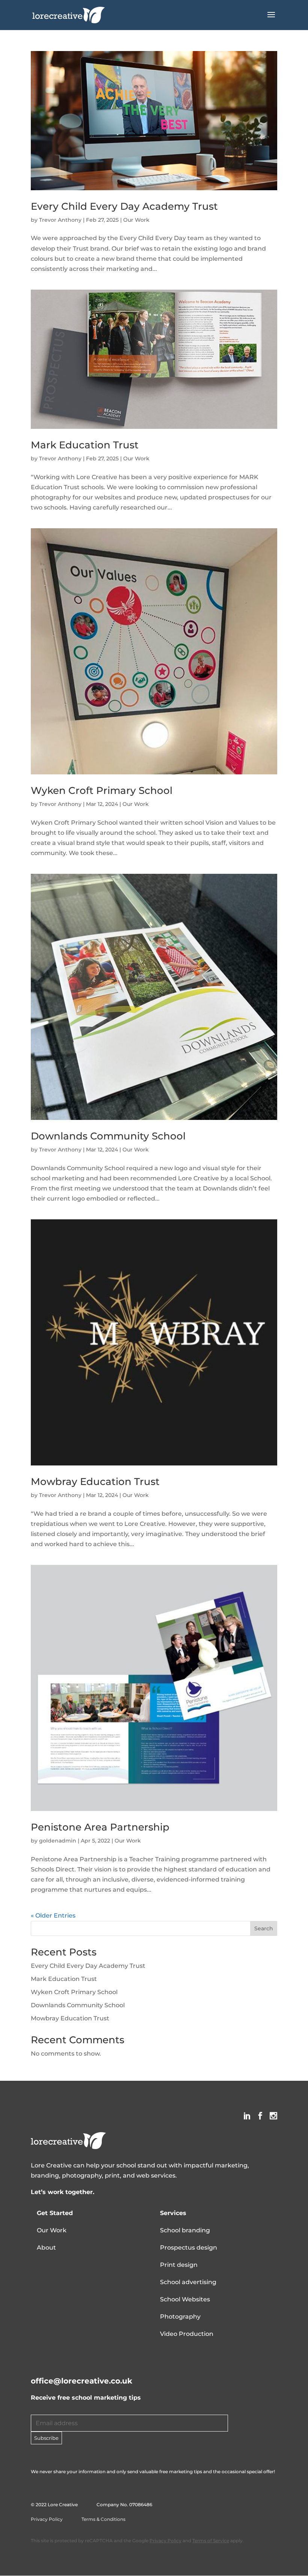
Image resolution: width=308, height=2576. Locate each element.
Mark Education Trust (85, 445)
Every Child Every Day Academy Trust (124, 206)
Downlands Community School (108, 1136)
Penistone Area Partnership (100, 1827)
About (46, 2248)
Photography (180, 2317)
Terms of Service (211, 2541)
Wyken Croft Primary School (102, 791)
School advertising (188, 2282)
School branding (185, 2230)
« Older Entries (53, 1915)
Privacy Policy (47, 2519)
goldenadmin (58, 1841)
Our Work (136, 220)
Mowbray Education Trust (95, 1482)
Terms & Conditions (103, 2519)
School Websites (185, 2299)
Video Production (187, 2334)
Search (264, 1928)
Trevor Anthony (60, 220)
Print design (179, 2265)
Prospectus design (189, 2248)
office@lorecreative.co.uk (82, 2381)
